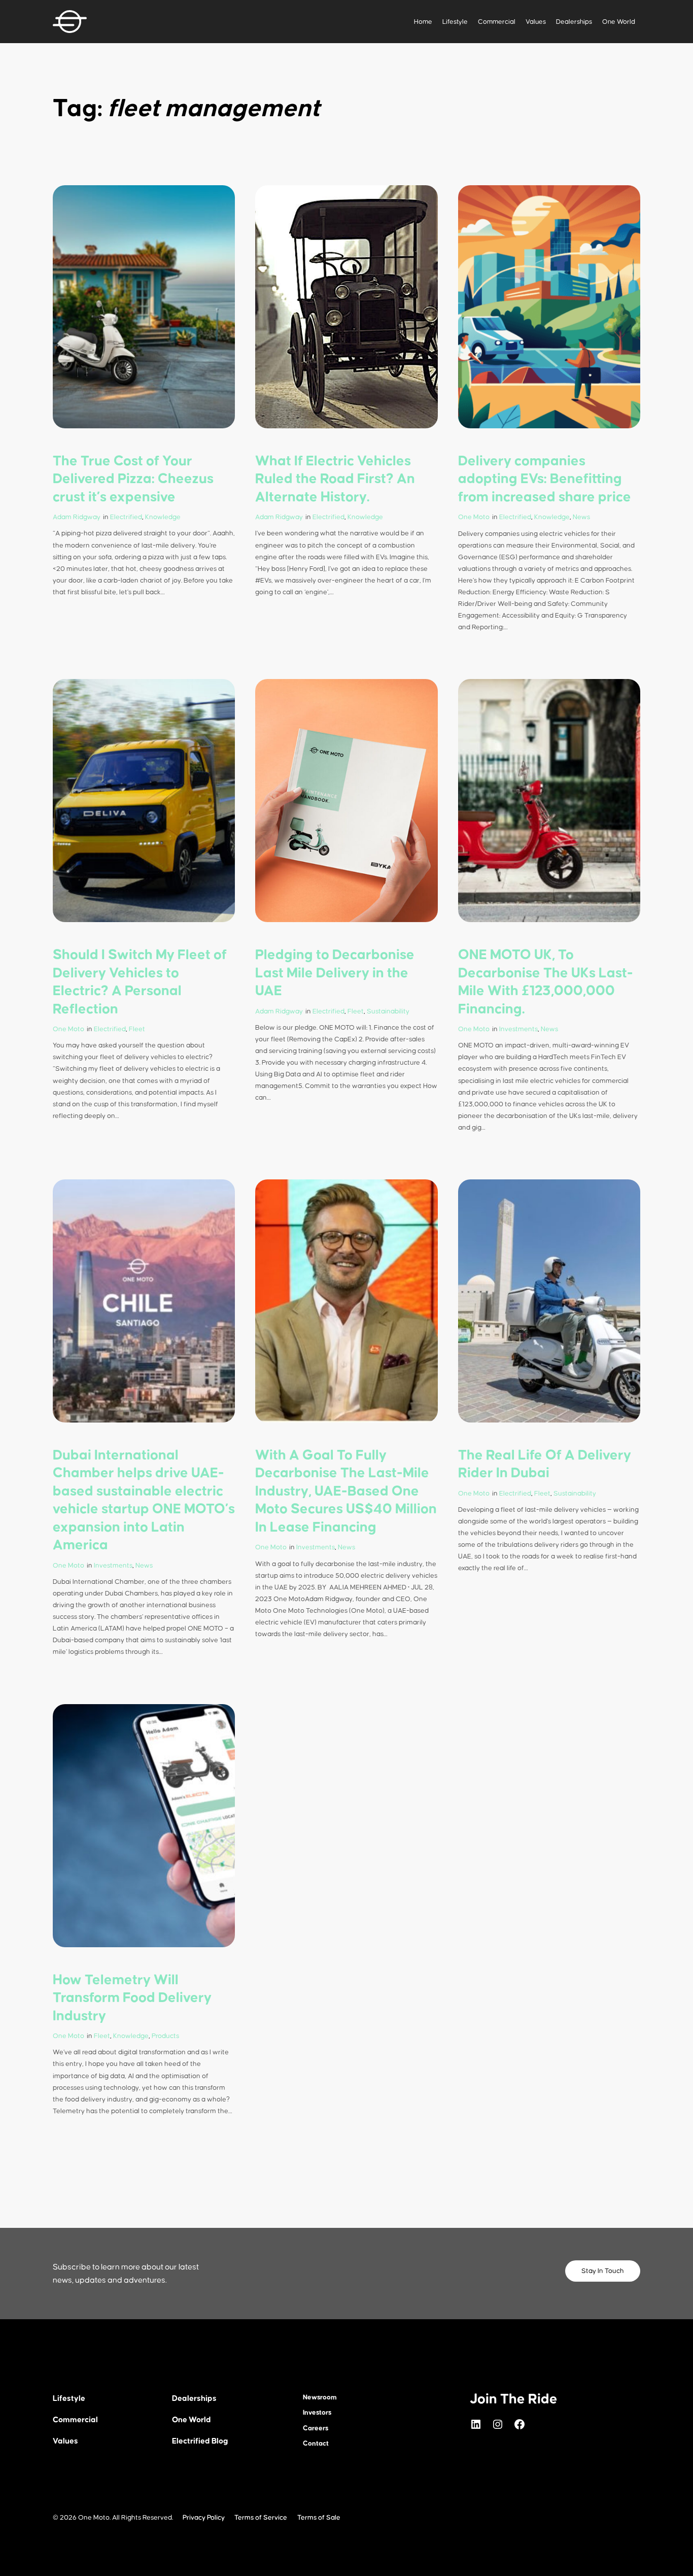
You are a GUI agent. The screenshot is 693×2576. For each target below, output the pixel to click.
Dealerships (574, 22)
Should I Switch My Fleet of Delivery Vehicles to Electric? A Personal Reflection (140, 982)
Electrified (126, 517)
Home (423, 22)
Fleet (137, 1029)
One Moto (474, 517)
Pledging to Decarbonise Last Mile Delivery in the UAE (335, 973)
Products (165, 2036)
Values (536, 22)
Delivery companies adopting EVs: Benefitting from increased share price (545, 479)
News (581, 517)
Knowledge (163, 517)
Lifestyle (455, 22)
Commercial (497, 22)
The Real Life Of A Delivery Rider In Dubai (545, 1465)
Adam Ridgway (77, 517)
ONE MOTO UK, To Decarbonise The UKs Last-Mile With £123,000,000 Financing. (546, 982)
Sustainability (388, 1011)
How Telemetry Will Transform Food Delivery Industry (132, 1998)
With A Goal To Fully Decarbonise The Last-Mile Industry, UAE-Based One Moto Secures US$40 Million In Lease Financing (346, 1492)
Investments (518, 1029)
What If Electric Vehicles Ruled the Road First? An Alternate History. (335, 479)
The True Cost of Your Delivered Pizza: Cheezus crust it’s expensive (133, 479)
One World (619, 22)
